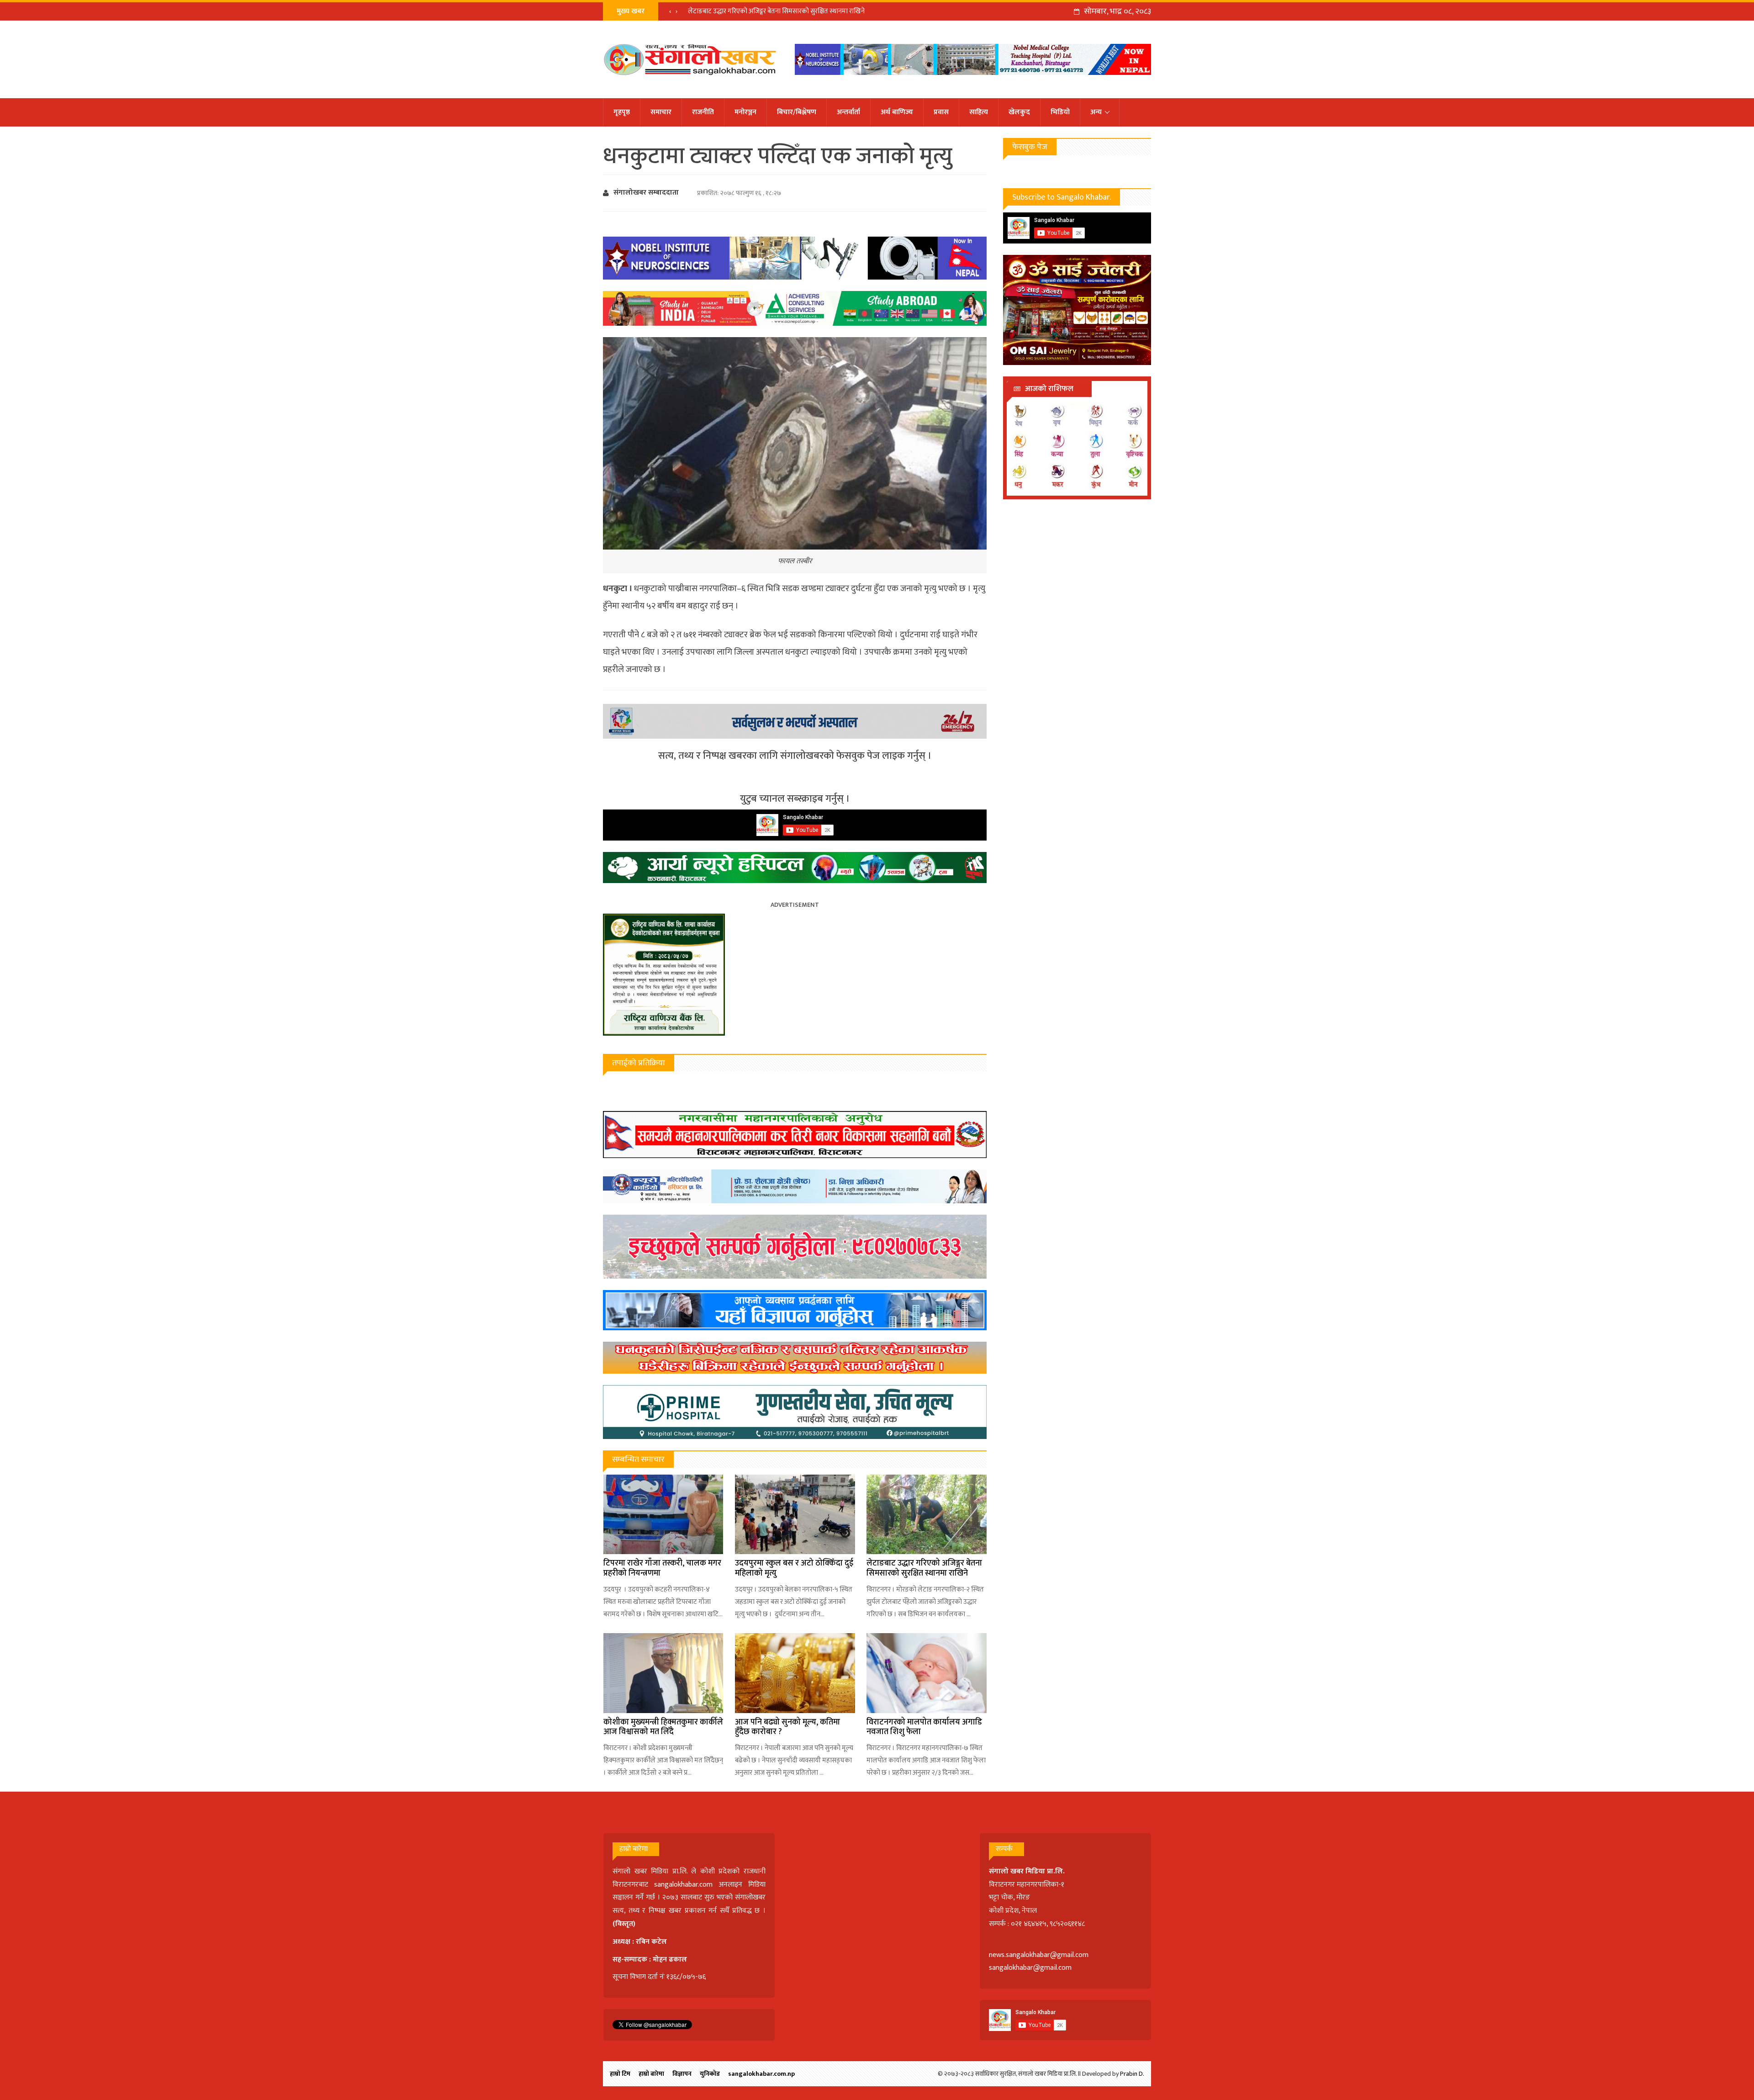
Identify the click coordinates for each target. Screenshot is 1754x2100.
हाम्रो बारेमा (651, 2074)
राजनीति (703, 112)
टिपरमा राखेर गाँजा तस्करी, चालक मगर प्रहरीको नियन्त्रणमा (662, 1568)
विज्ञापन (682, 2074)
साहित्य (979, 112)
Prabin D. (1132, 2074)
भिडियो (1060, 112)
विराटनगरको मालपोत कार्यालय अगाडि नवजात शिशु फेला (924, 1727)
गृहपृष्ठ (622, 112)
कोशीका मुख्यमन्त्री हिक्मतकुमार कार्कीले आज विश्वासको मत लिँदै (663, 1727)
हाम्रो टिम (620, 2074)
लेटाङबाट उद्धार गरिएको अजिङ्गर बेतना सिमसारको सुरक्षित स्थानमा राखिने (924, 1568)
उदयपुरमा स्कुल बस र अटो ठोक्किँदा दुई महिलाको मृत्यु (794, 1568)
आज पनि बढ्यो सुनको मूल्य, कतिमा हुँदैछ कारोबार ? (787, 1727)
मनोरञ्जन (745, 112)
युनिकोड (710, 2074)
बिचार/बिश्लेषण (797, 112)
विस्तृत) (625, 1924)
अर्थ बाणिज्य (897, 112)
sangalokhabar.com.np (761, 2074)
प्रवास (941, 112)
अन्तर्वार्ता (848, 112)
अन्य (1096, 112)
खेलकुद (1019, 112)
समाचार (661, 112)
